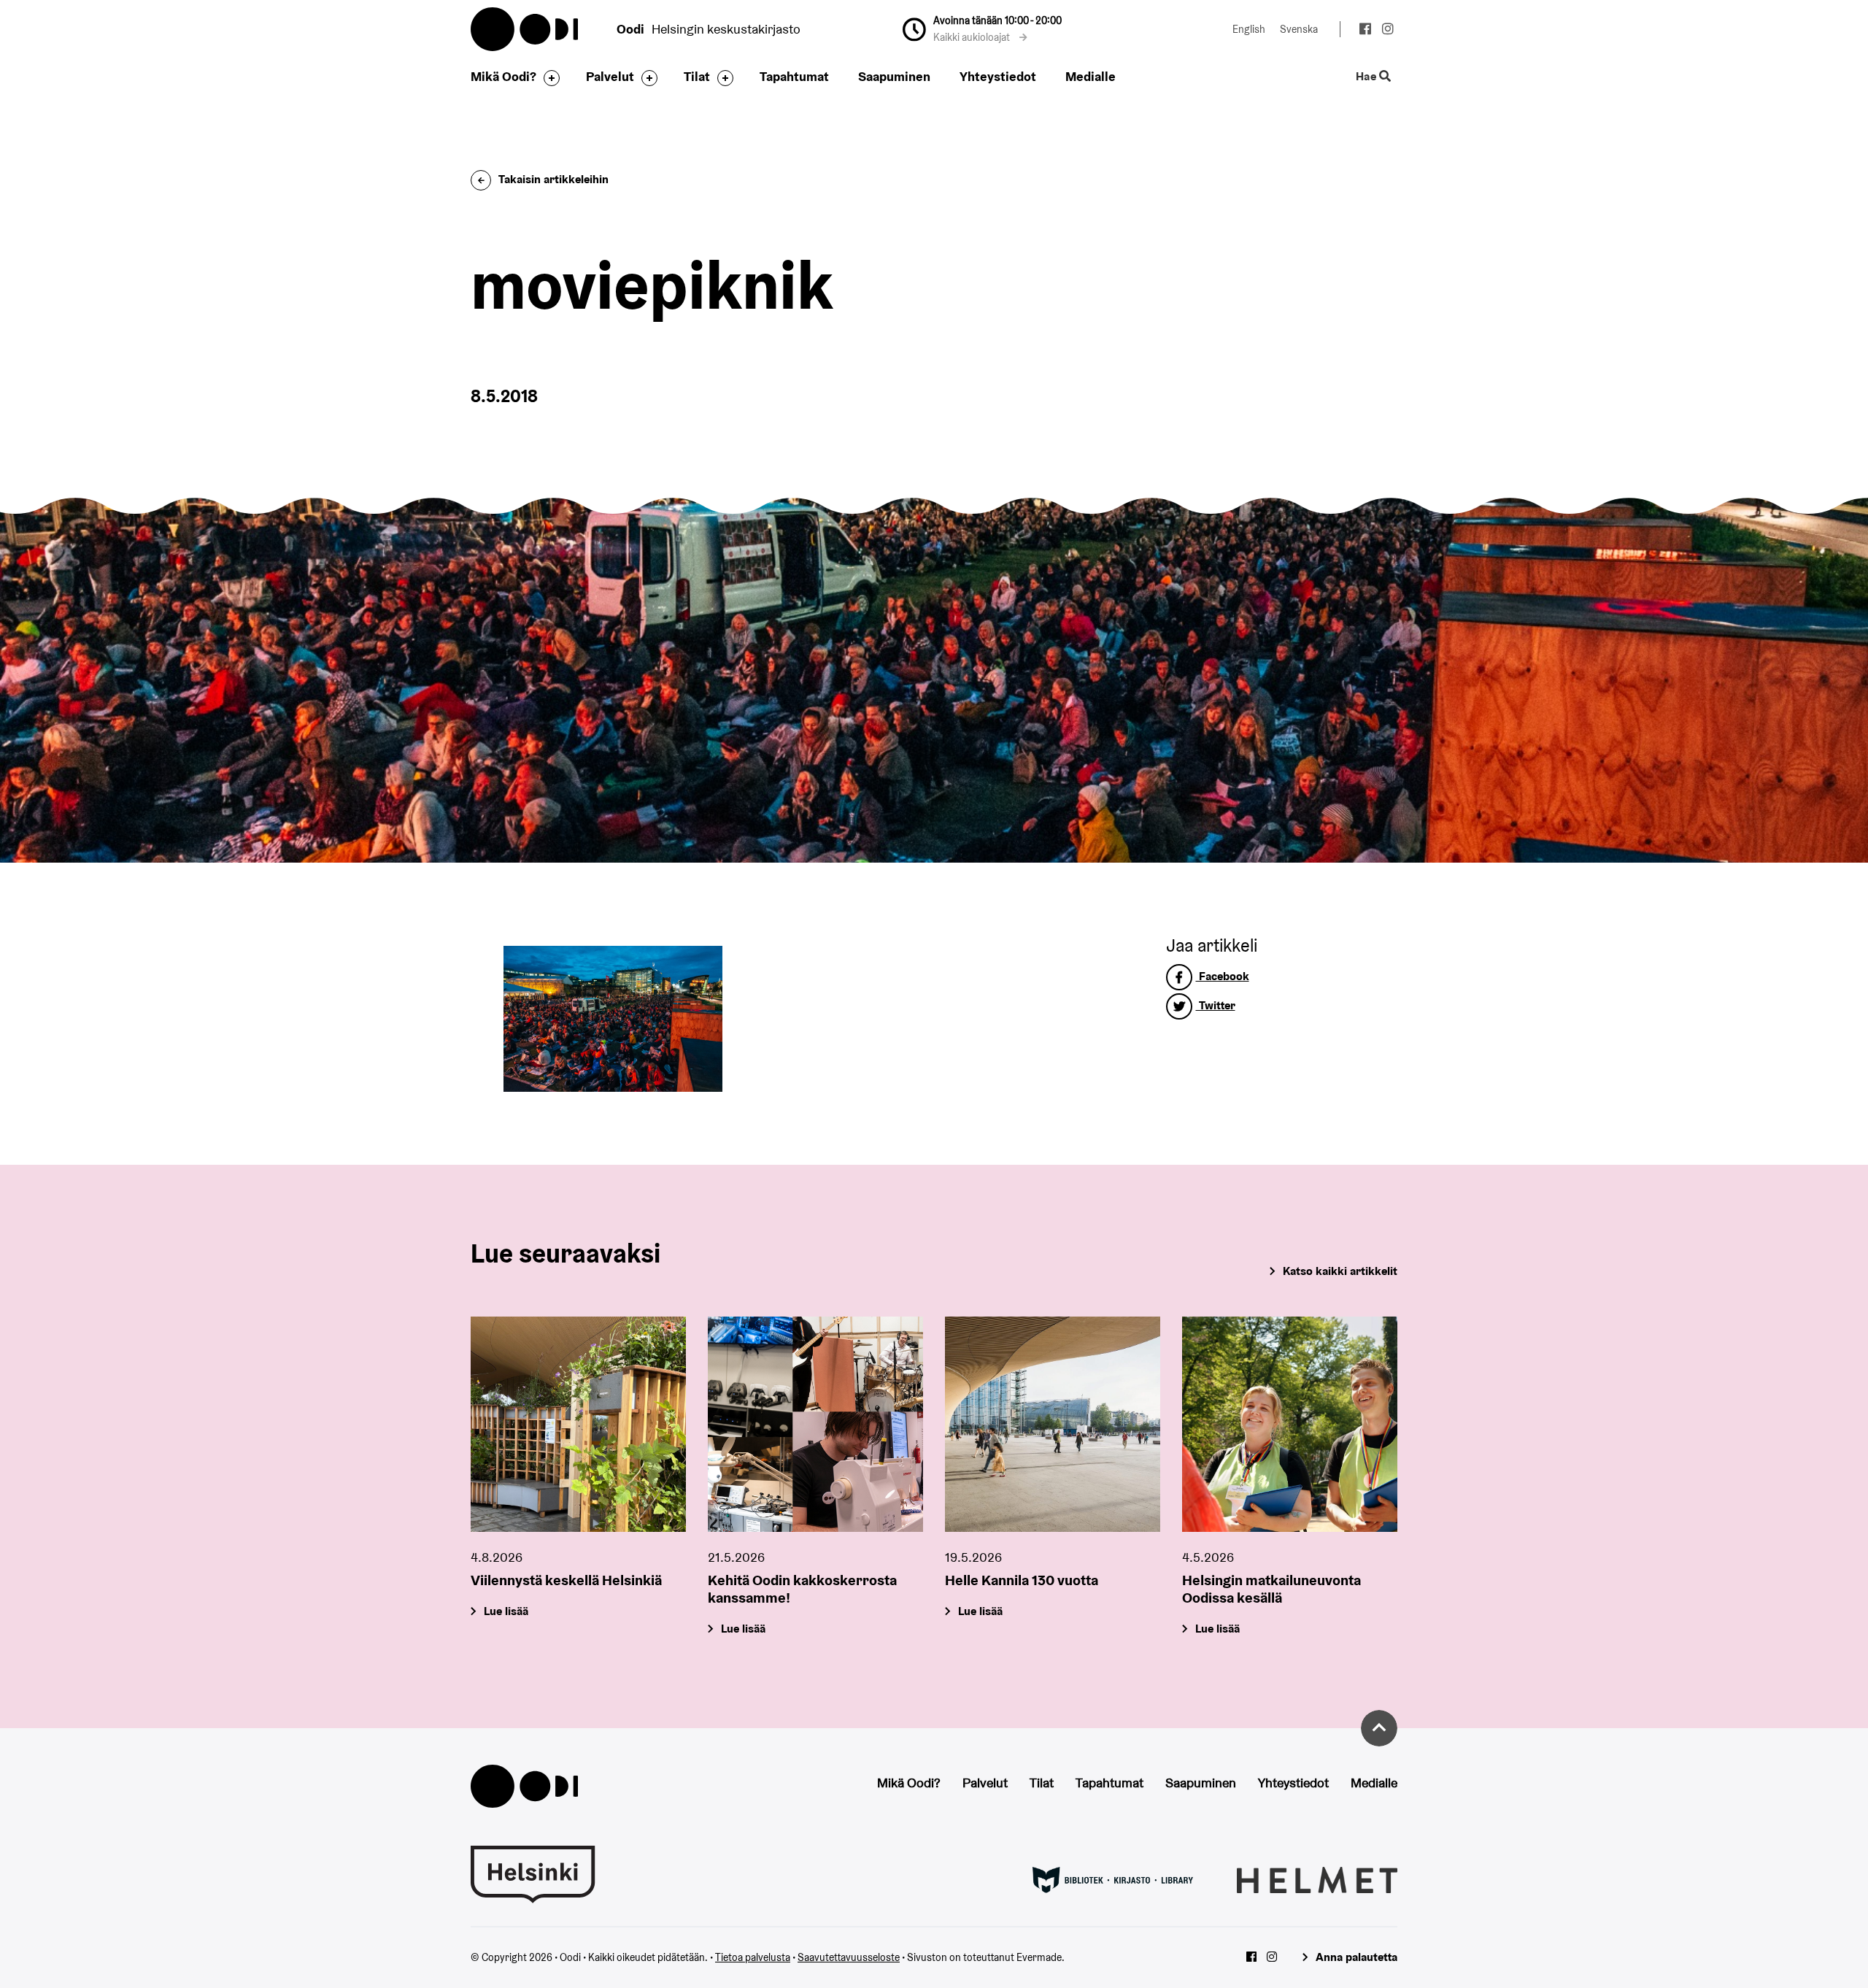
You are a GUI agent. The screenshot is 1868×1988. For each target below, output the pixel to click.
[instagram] (1388, 31)
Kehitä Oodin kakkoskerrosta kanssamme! (802, 1589)
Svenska (1299, 29)
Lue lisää (506, 1611)
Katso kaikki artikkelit (1340, 1271)
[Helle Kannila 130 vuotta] (1053, 1424)
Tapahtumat (794, 76)
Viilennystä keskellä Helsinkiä (566, 1580)
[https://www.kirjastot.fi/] (1113, 1879)
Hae (1367, 77)
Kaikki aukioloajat (973, 37)
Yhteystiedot (998, 76)
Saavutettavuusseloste (849, 1957)
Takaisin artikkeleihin (553, 179)
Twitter (1216, 1005)
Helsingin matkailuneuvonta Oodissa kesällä (1271, 1589)
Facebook (1223, 976)
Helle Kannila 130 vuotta (1022, 1580)
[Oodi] (524, 1785)
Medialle (1091, 76)
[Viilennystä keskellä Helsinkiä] (578, 1424)
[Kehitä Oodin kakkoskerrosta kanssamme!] (815, 1424)
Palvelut (610, 76)
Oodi (525, 29)
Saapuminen (894, 76)
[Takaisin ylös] (1379, 1728)
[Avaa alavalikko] (548, 78)
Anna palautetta (1356, 1957)
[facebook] (1365, 31)
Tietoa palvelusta (753, 1957)
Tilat (697, 76)
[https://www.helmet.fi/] (1317, 1879)
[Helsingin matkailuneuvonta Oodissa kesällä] (1290, 1424)
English (1249, 29)
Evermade (1039, 1957)
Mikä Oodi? (503, 76)
